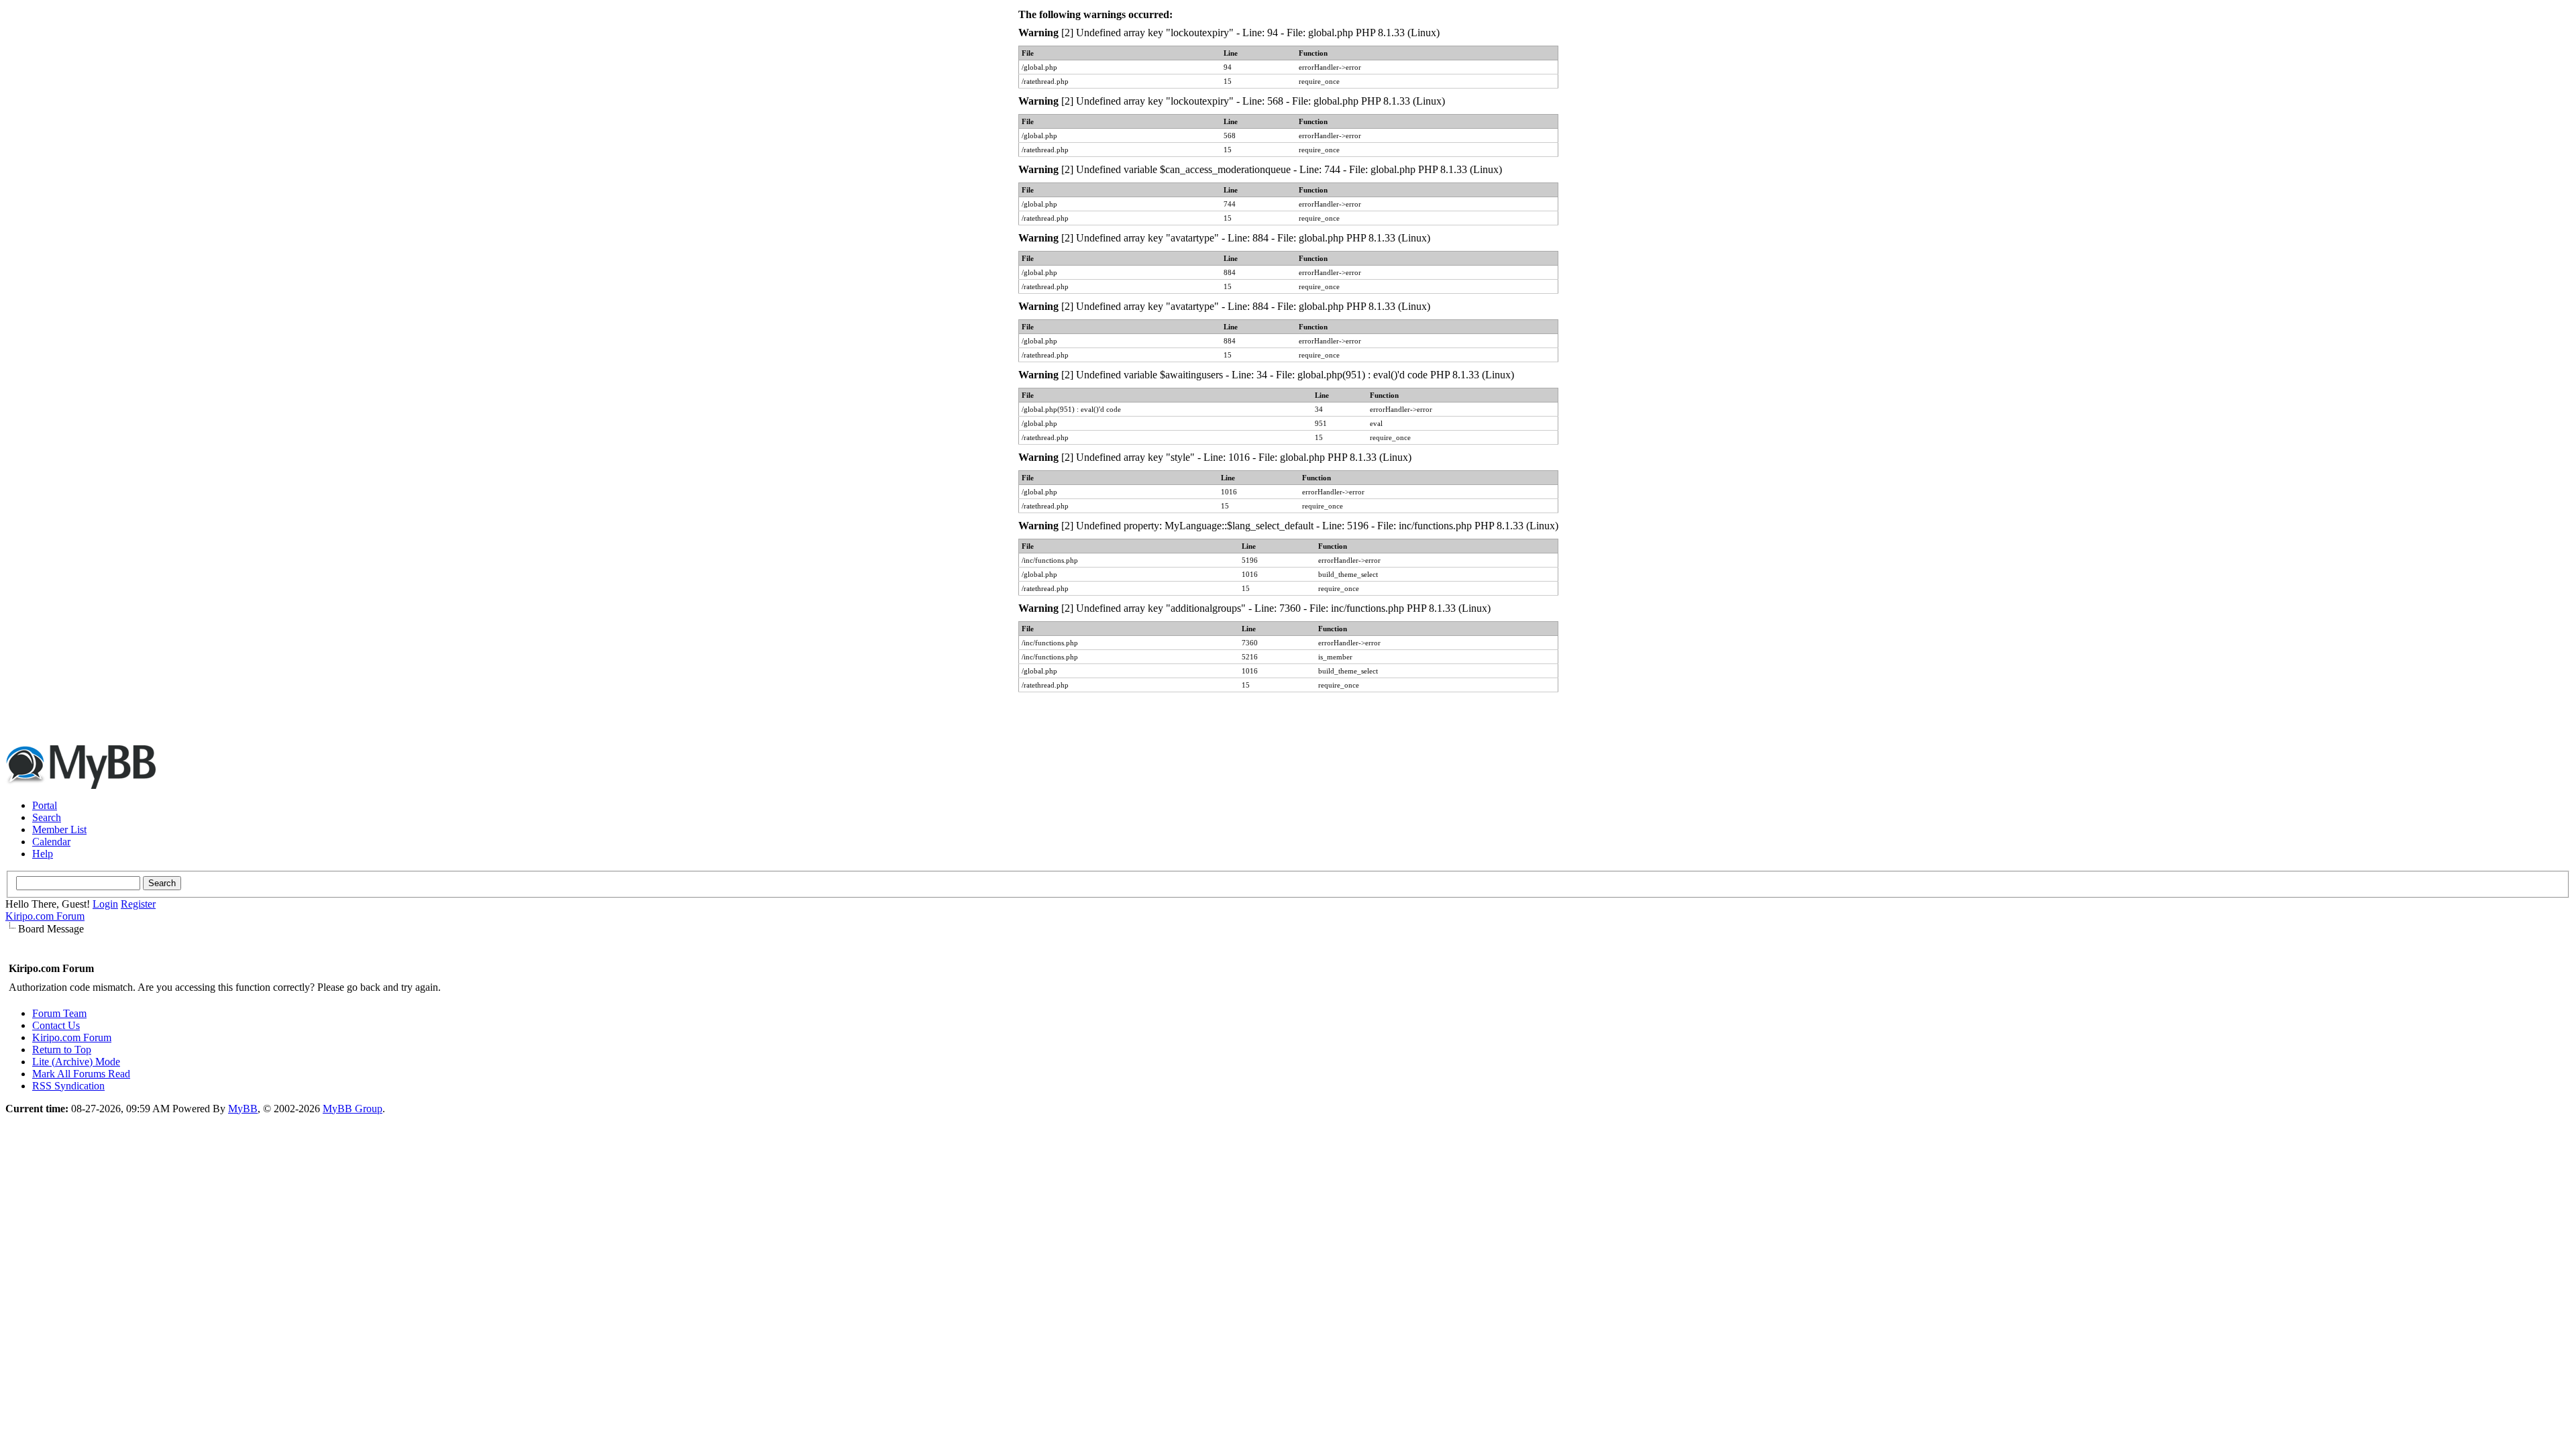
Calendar (51, 842)
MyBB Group (353, 1109)
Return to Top (62, 1050)
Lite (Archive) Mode (76, 1062)
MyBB (243, 1109)
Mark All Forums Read (81, 1074)
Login (105, 904)
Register (138, 904)
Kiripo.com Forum (45, 916)
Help (43, 854)
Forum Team (59, 1013)
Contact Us (56, 1025)
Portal (45, 805)
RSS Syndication (68, 1086)
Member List (59, 829)
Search (47, 817)
